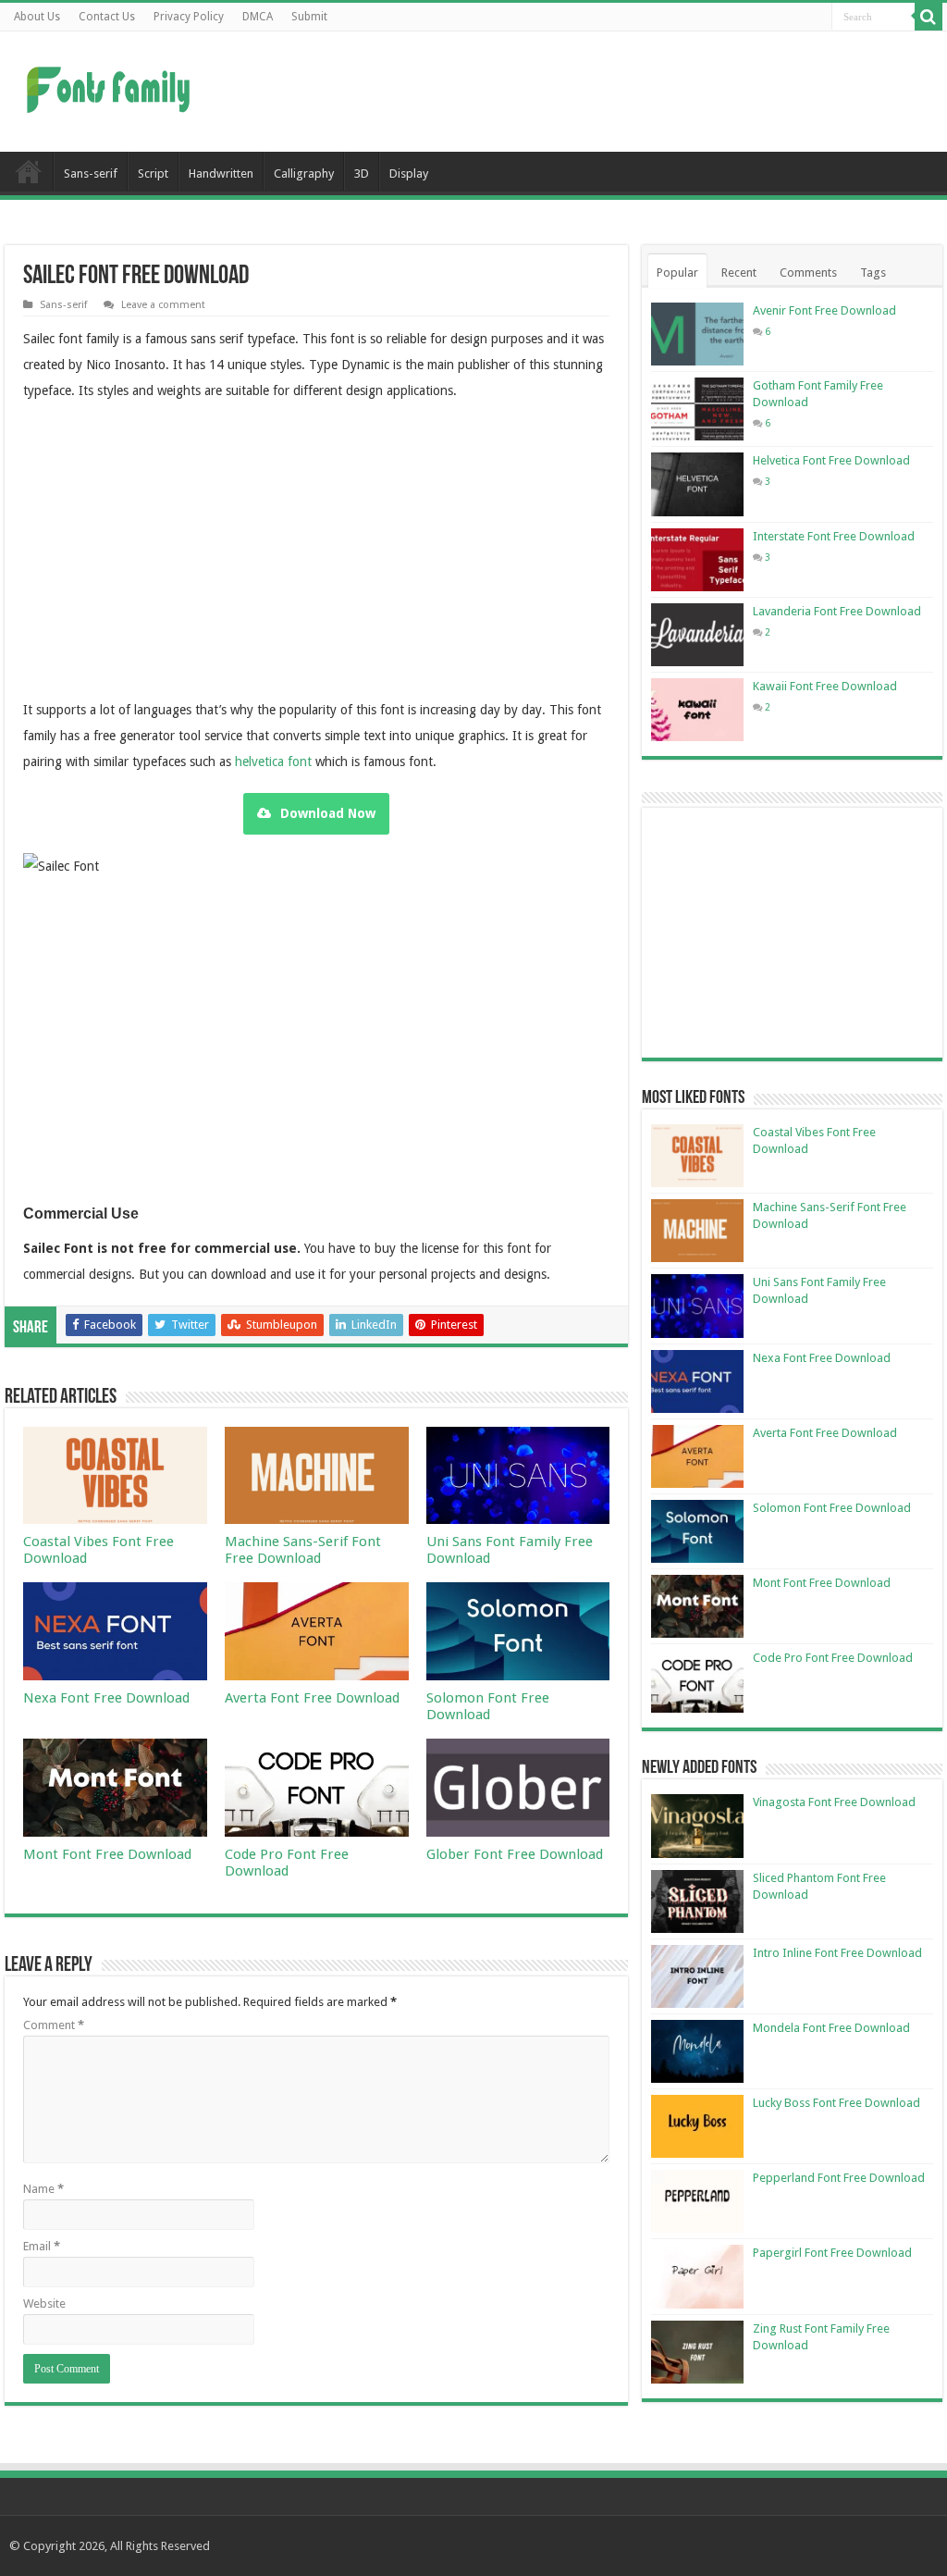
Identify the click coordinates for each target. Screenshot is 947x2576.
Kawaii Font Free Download (825, 686)
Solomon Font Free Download (488, 1706)
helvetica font (273, 762)
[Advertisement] (592, 92)
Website (44, 2304)
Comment (54, 2025)
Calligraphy (304, 173)
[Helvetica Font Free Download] (697, 484)
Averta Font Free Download (312, 1698)
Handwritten (221, 173)
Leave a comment (163, 305)
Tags (873, 272)
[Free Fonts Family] (111, 86)
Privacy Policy (189, 17)
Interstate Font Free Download (834, 536)
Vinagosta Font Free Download (834, 1802)
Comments (808, 272)
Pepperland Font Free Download (839, 2178)
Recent (739, 272)
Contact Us (107, 17)
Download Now (328, 813)
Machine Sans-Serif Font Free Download (303, 1550)
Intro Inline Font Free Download (837, 1953)
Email (42, 2246)
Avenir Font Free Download (824, 310)
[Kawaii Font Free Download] (697, 710)
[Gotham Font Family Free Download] (697, 409)
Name (43, 2189)
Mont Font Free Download (107, 1854)
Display (409, 173)
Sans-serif (91, 173)
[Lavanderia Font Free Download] (697, 635)
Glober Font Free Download (515, 1854)
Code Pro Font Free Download (287, 1863)
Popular (677, 272)
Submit (309, 17)
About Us (37, 17)
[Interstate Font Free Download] (697, 560)
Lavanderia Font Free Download (837, 611)
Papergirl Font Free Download (832, 2253)
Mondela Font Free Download (831, 2028)
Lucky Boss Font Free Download (836, 2103)
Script (153, 173)
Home (29, 171)
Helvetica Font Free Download (831, 460)
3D (362, 173)
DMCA (258, 17)
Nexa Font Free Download (106, 1698)
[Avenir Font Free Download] (697, 334)
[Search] (929, 17)
